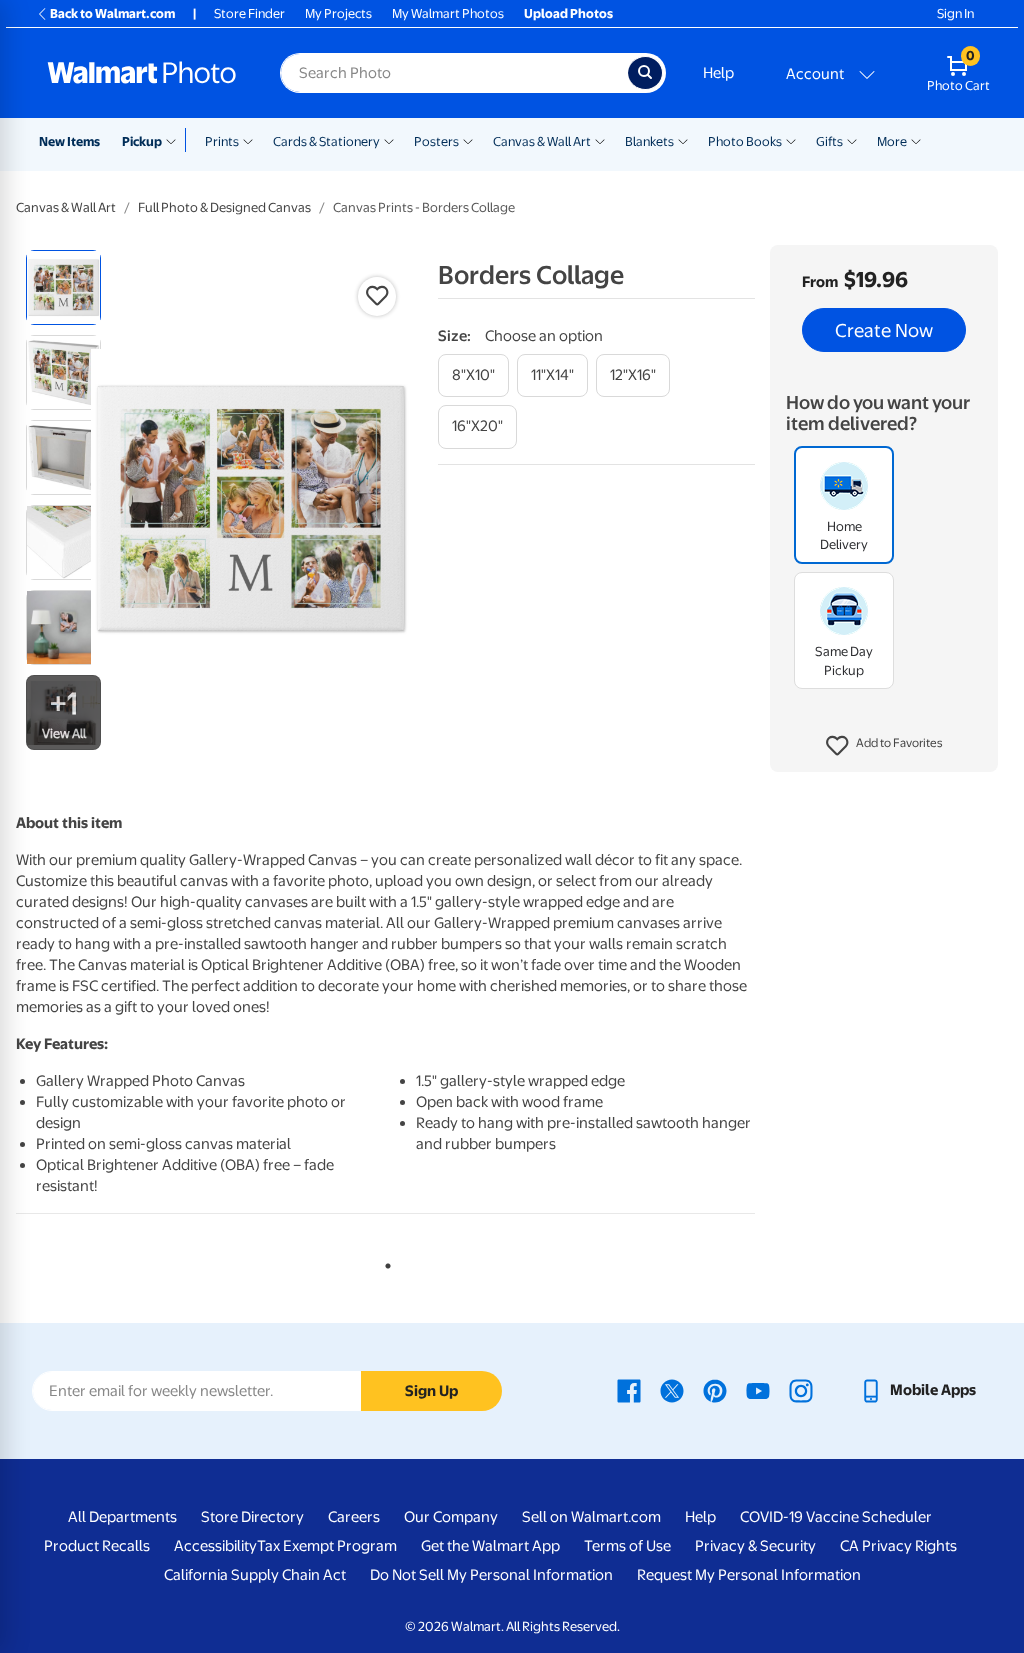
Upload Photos (568, 13)
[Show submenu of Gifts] (852, 140)
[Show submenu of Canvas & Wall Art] (600, 140)
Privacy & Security (755, 1546)
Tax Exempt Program (327, 1546)
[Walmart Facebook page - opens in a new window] (629, 1390)
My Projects (338, 13)
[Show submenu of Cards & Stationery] (389, 140)
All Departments (122, 1517)
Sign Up (431, 1391)
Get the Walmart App (490, 1546)
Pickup (142, 141)
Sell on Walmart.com (591, 1517)
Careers (354, 1517)
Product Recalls (97, 1546)
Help (718, 73)
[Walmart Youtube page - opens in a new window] (758, 1390)
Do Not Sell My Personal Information (491, 1575)
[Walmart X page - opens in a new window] (672, 1390)
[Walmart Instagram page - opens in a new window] (801, 1390)
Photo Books (745, 141)
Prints (222, 141)
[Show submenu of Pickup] (175, 140)
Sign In (955, 13)
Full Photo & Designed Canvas (224, 207)
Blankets (649, 141)
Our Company (451, 1517)
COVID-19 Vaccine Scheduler (836, 1517)
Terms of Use (627, 1546)
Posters (436, 141)
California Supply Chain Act (255, 1575)
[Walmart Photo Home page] (142, 73)
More (892, 141)
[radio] (63, 287)
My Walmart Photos (448, 13)
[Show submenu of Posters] (468, 140)
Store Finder (249, 13)
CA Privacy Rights (898, 1546)
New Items (69, 141)
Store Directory (252, 1517)
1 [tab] (384, 1262)
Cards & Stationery (326, 141)
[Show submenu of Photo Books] (791, 140)
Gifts (829, 141)
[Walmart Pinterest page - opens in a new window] (715, 1390)
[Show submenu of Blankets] (683, 140)
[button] (884, 746)
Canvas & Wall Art (542, 141)
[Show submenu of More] (916, 140)
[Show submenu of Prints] (248, 140)
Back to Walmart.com (112, 13)
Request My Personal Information (749, 1575)
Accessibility (215, 1546)
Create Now (884, 330)
